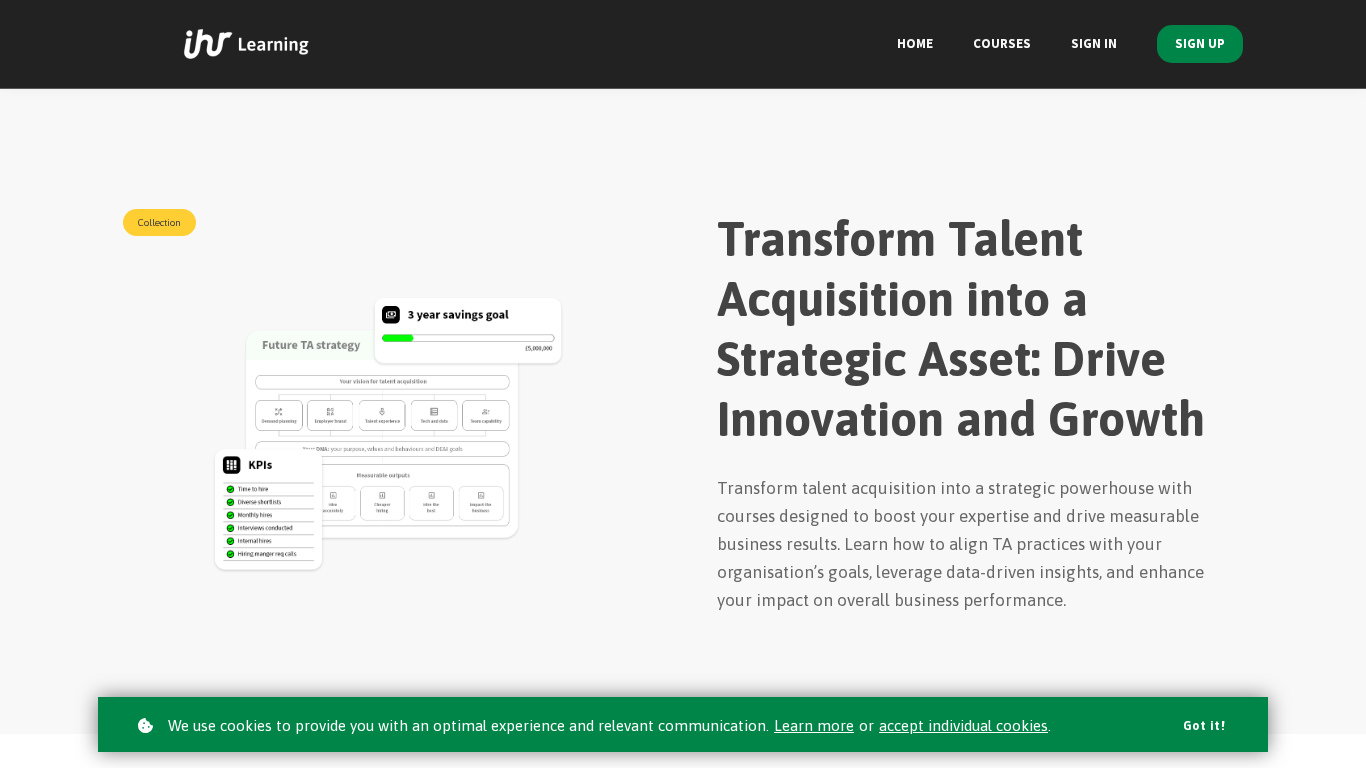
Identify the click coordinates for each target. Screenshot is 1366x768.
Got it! (1204, 726)
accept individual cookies (963, 725)
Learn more (814, 725)
